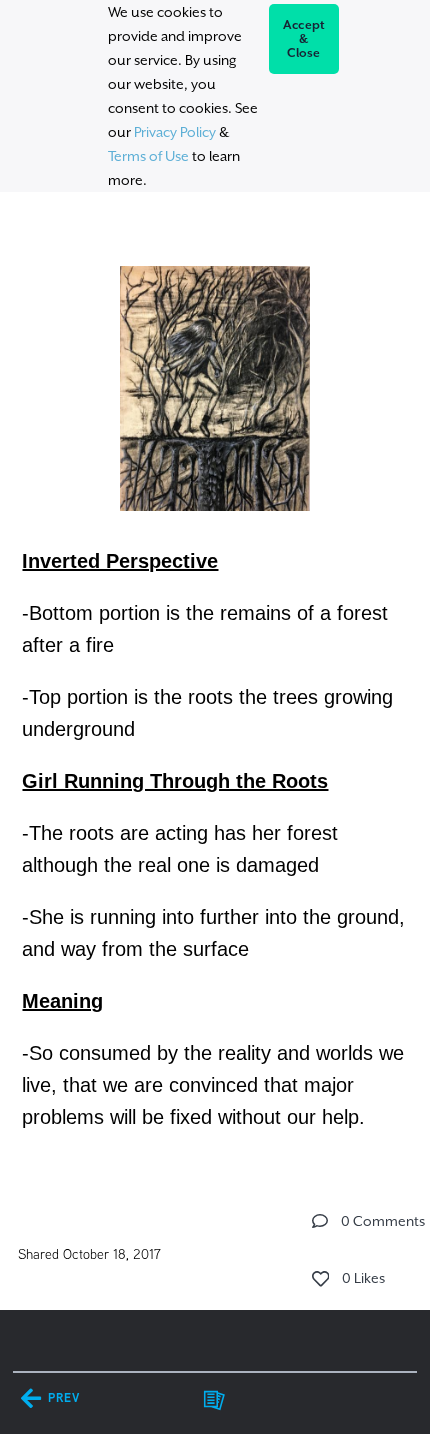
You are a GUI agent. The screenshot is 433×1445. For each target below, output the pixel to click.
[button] (320, 1221)
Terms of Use (148, 156)
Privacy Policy (175, 132)
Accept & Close (304, 39)
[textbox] (215, 687)
